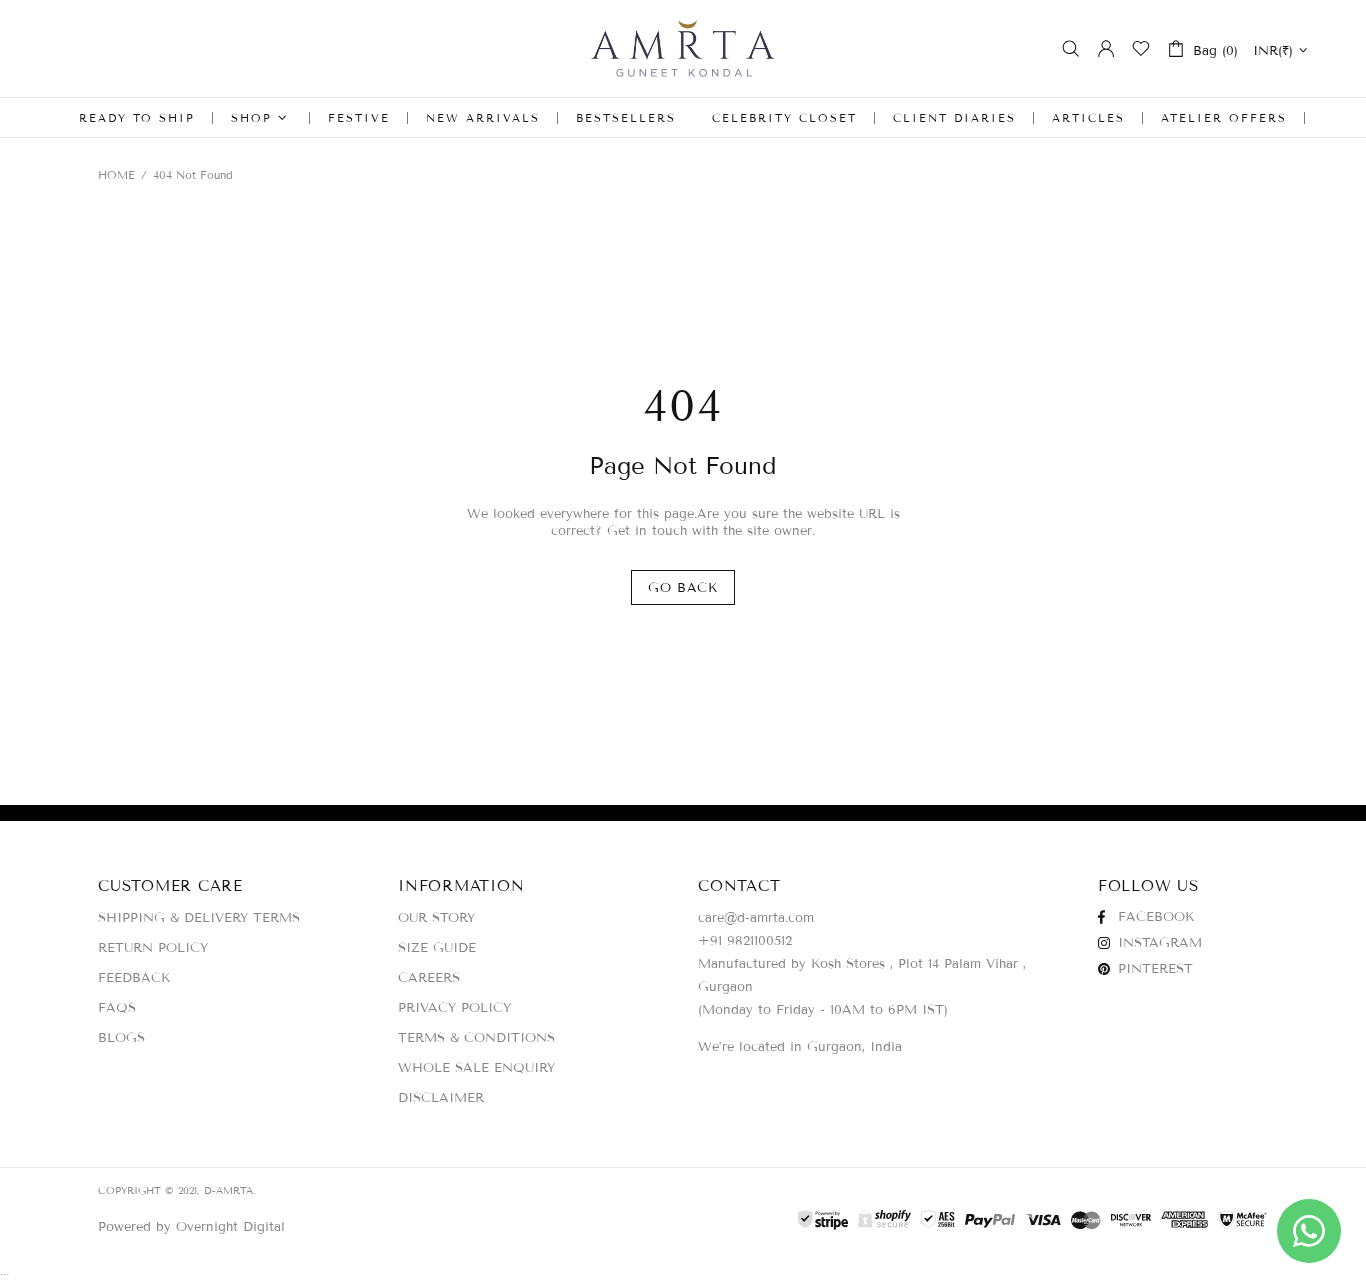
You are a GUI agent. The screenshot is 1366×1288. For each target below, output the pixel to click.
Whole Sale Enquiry (476, 1068)
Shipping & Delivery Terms (199, 918)
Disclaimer (441, 1098)
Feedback (134, 978)
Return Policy (153, 948)
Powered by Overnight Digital (191, 1227)
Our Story (436, 918)
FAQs (117, 1008)
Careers (429, 978)
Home (116, 175)
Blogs (121, 1038)
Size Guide (437, 948)
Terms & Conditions (476, 1038)
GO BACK (683, 588)
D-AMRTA (683, 48)
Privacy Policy (454, 1008)
